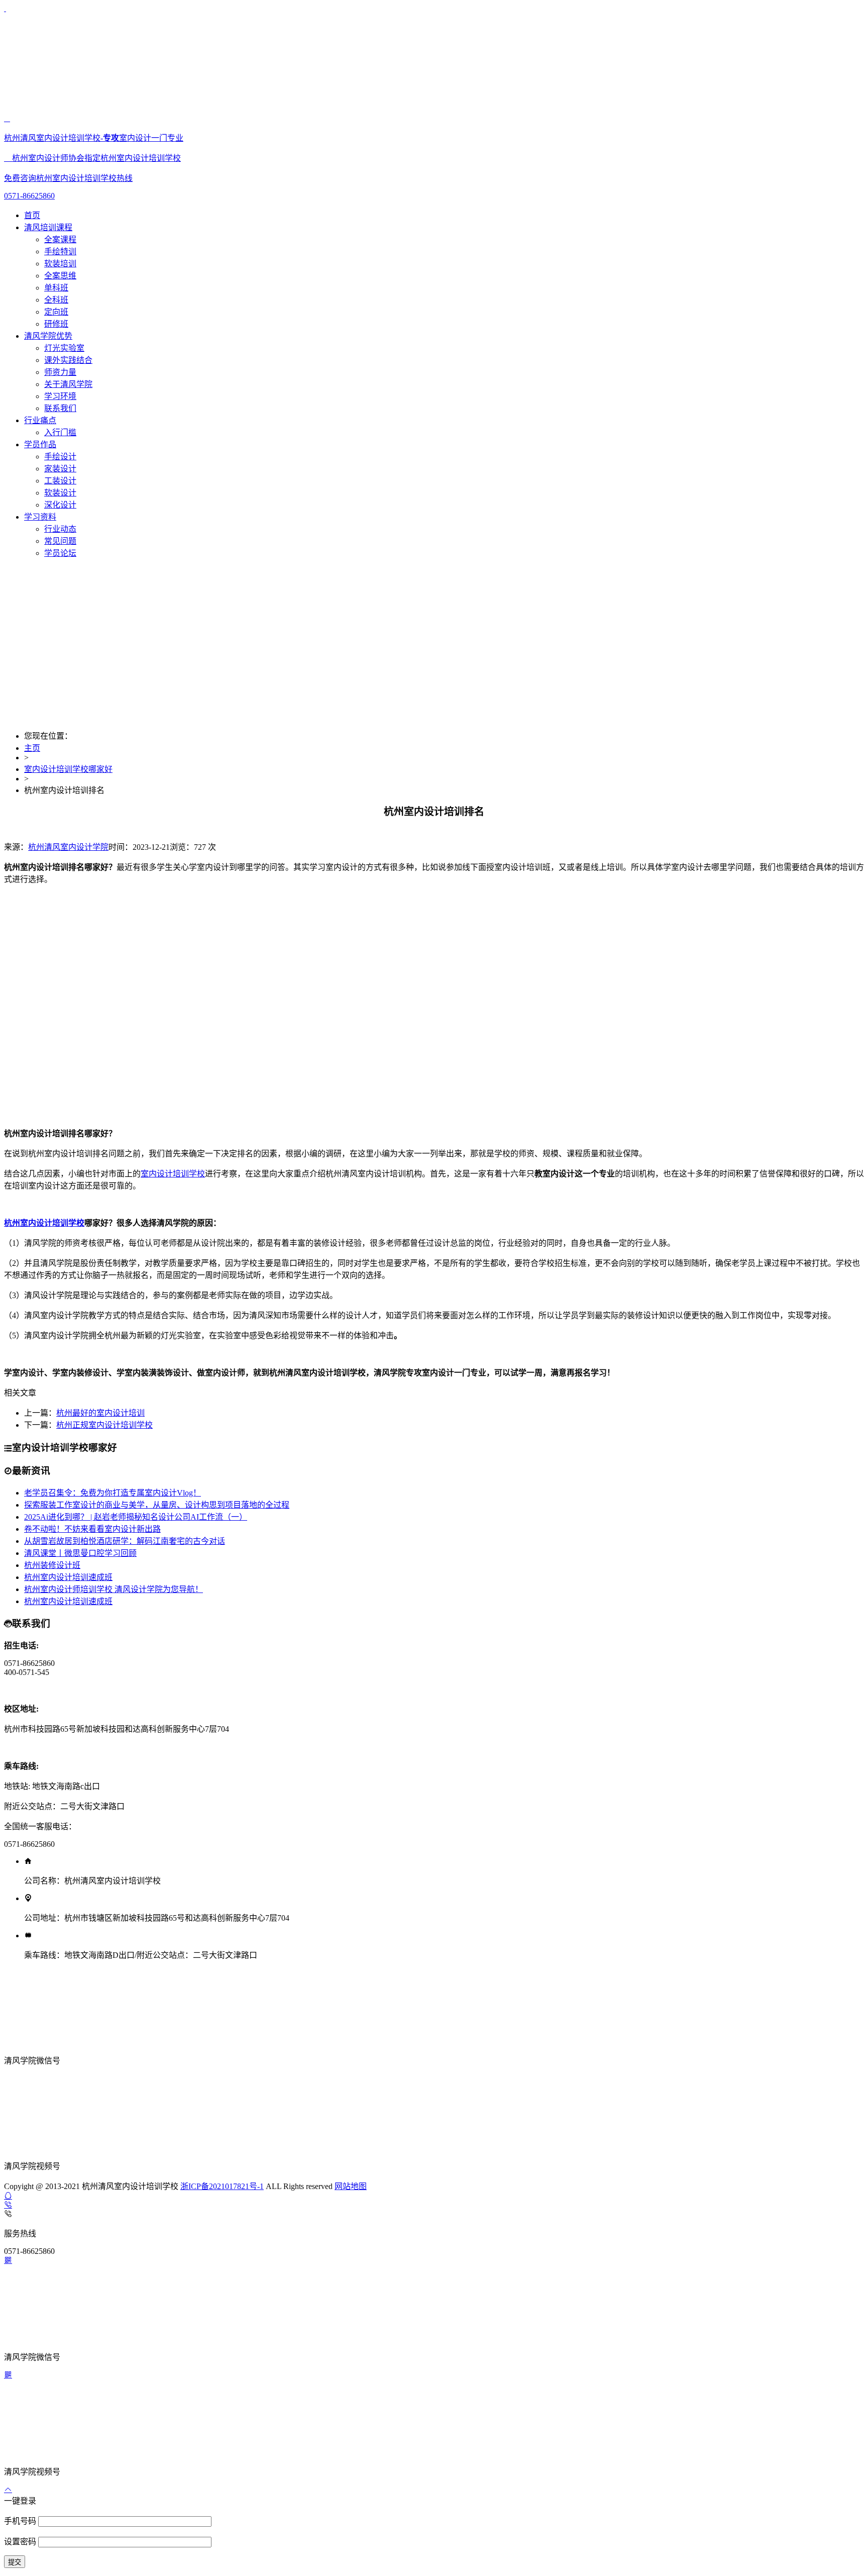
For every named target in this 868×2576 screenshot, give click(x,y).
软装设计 (60, 493)
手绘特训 (60, 252)
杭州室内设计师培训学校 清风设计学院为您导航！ (114, 1589)
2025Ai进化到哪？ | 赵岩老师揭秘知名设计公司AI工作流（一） (136, 1517)
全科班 (56, 300)
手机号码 (21, 2521)
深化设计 (60, 505)
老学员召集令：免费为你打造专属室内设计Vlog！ (113, 1493)
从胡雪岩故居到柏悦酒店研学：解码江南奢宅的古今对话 (125, 1541)
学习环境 (60, 396)
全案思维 (60, 276)
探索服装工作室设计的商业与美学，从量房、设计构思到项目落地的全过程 (157, 1505)
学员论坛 (60, 553)
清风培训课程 (48, 227)
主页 (32, 748)
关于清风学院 (68, 384)
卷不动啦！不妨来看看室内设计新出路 (92, 1529)
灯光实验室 (64, 348)
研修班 (56, 324)
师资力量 (60, 372)
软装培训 (60, 264)
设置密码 (21, 2542)
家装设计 (60, 469)
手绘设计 (60, 457)
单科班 (56, 288)
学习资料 (40, 517)
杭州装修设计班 (52, 1565)
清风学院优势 (48, 336)
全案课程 (60, 239)
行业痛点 (40, 420)
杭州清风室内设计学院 (68, 847)
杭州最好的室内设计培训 (100, 1413)
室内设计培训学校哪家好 (68, 769)
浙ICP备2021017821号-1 (222, 2186)
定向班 (56, 312)
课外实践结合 (68, 360)
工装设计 (60, 481)
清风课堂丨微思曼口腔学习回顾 (80, 1553)
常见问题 (60, 541)
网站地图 (351, 2186)
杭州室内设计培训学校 (44, 1223)
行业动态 (60, 529)
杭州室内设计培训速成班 (68, 1577)
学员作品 (40, 444)
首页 (32, 215)
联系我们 (60, 408)
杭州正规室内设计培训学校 (104, 1425)
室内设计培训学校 (173, 1174)
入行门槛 (60, 432)
